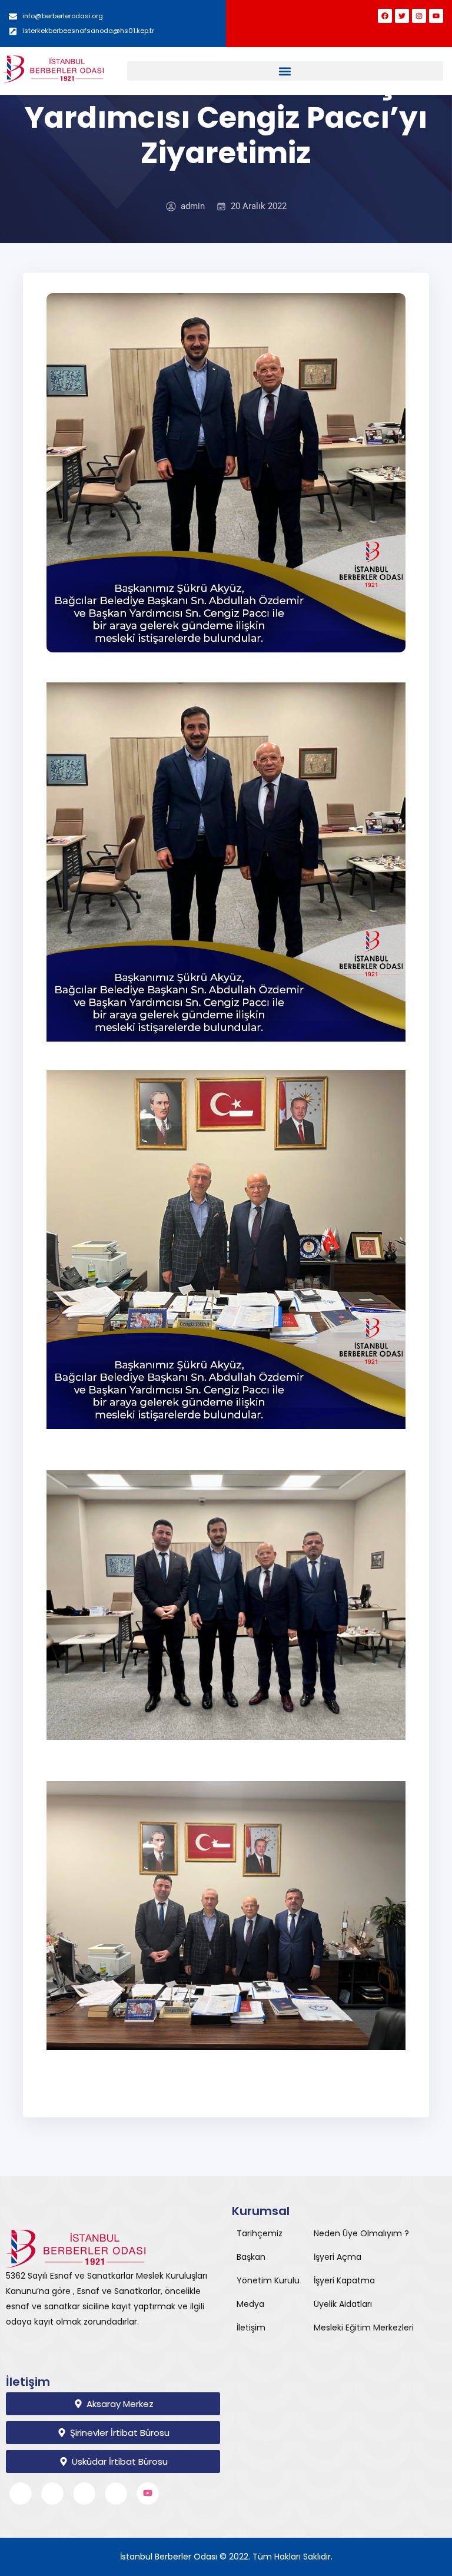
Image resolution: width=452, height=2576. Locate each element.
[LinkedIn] (84, 2494)
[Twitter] (402, 16)
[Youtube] (436, 16)
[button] (285, 71)
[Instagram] (419, 16)
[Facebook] (385, 16)
